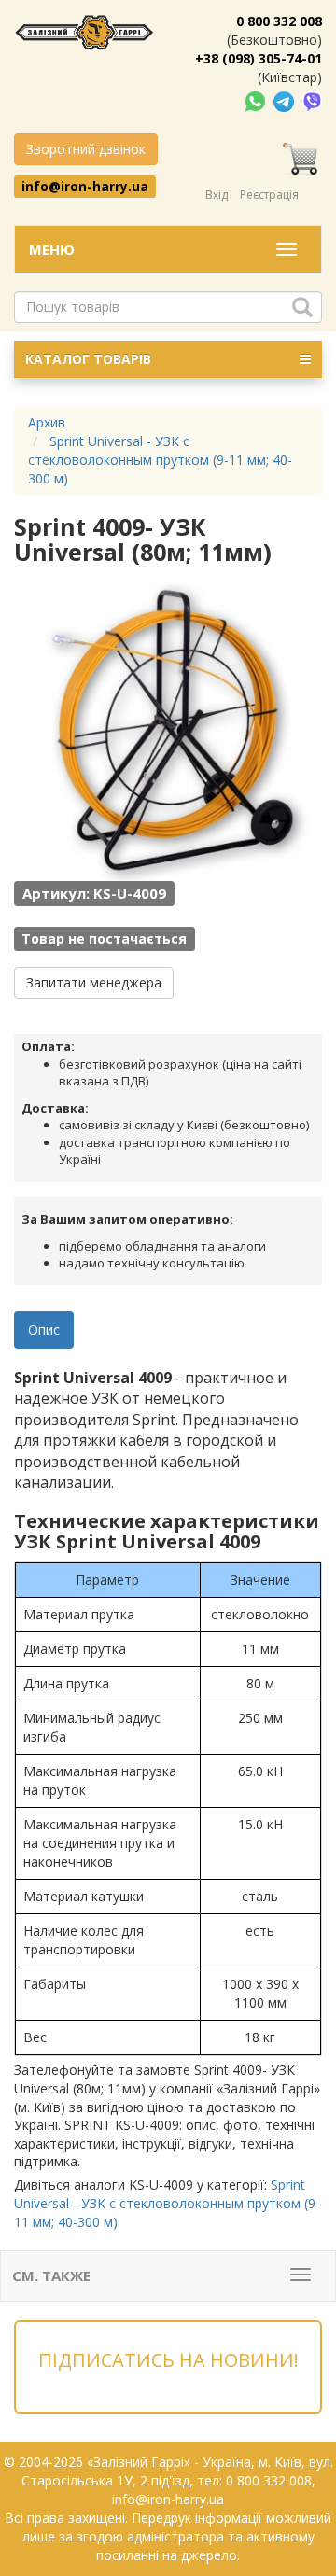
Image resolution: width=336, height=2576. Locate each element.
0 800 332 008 (279, 21)
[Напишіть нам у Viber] (312, 100)
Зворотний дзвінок (86, 149)
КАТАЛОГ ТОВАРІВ (88, 359)
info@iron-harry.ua (85, 186)
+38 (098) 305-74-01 (259, 58)
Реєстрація (269, 195)
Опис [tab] (44, 1330)
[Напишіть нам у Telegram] (286, 100)
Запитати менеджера (94, 982)
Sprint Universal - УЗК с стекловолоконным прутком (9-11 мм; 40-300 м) (167, 2203)
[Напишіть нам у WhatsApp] (257, 100)
